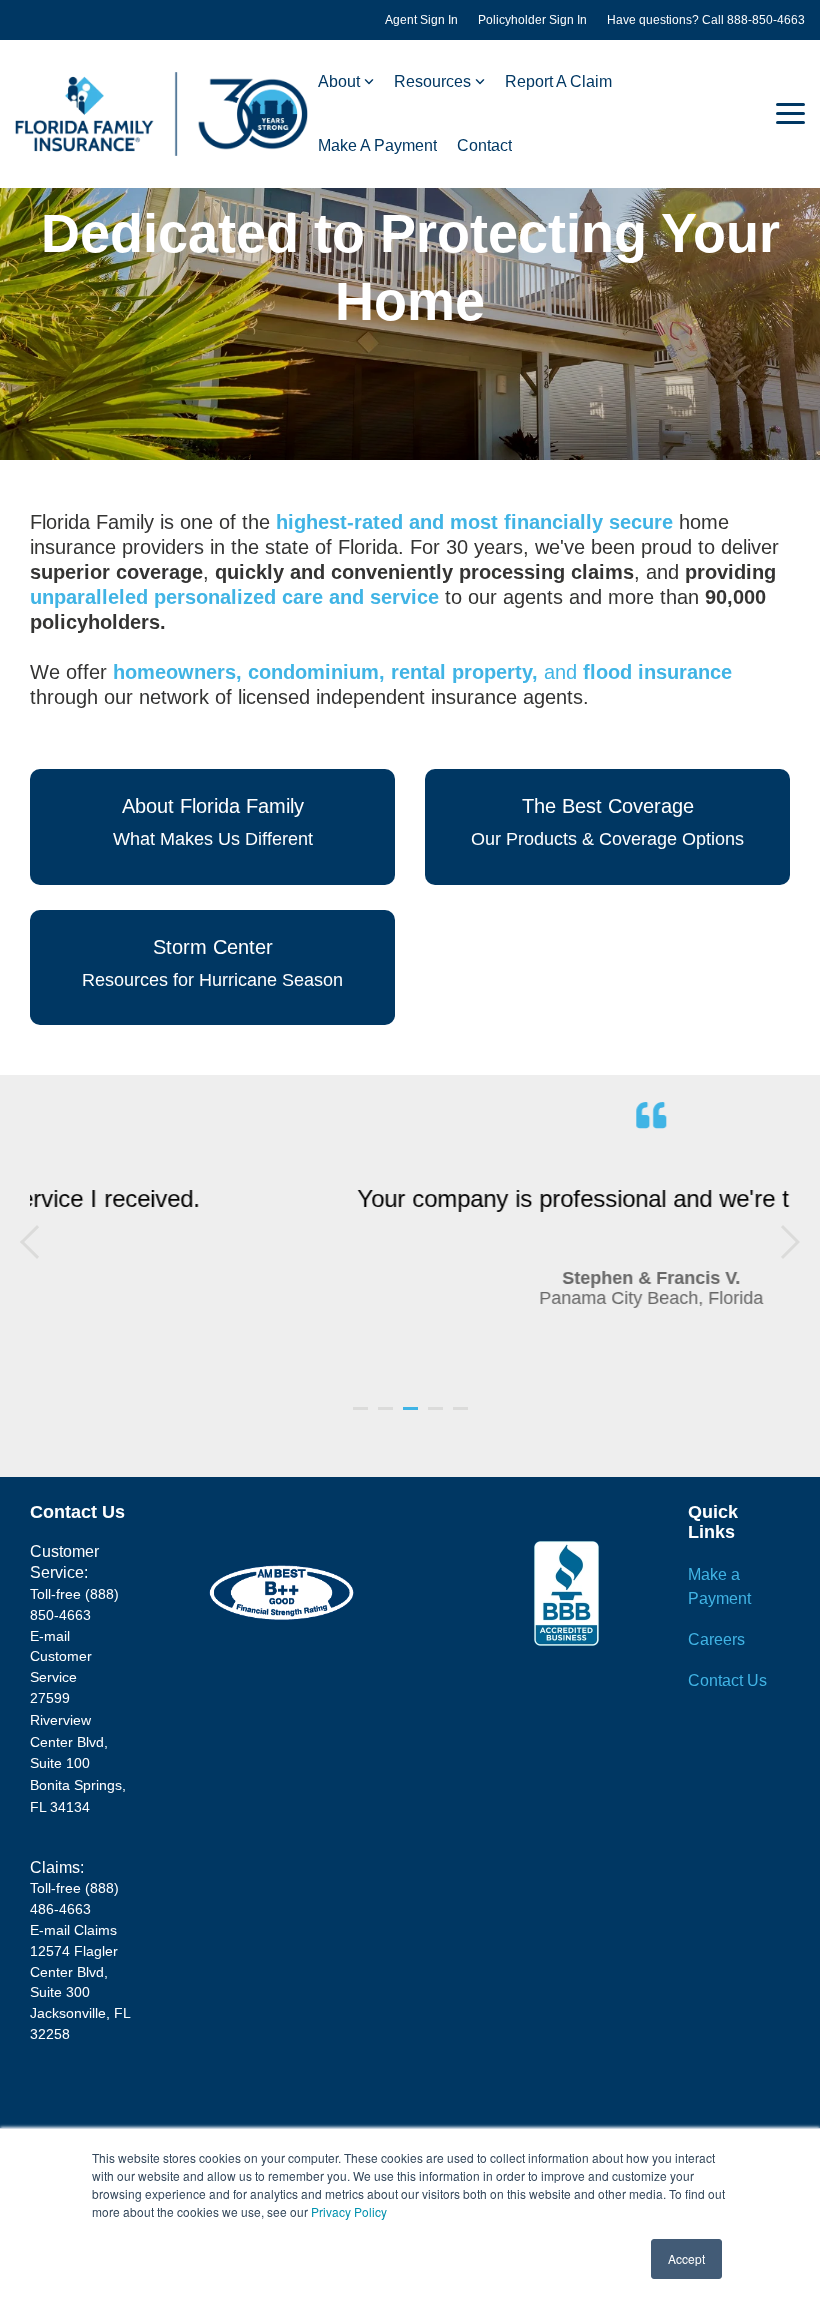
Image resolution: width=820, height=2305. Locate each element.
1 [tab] (363, 1417)
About (339, 81)
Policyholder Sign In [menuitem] (532, 20)
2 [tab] (388, 1417)
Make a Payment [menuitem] (719, 1586)
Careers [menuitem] (716, 1639)
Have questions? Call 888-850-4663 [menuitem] (706, 20)
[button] (790, 112)
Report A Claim (558, 81)
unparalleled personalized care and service (234, 597)
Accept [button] (686, 2258)
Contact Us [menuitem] (727, 1680)
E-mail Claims (73, 1930)
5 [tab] (463, 1417)
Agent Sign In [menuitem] (421, 20)
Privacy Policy (349, 2211)
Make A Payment (377, 145)
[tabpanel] (410, 1238)
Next (783, 1242)
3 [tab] (413, 1417)
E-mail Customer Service (61, 1657)
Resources (432, 81)
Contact (484, 145)
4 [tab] (438, 1417)
